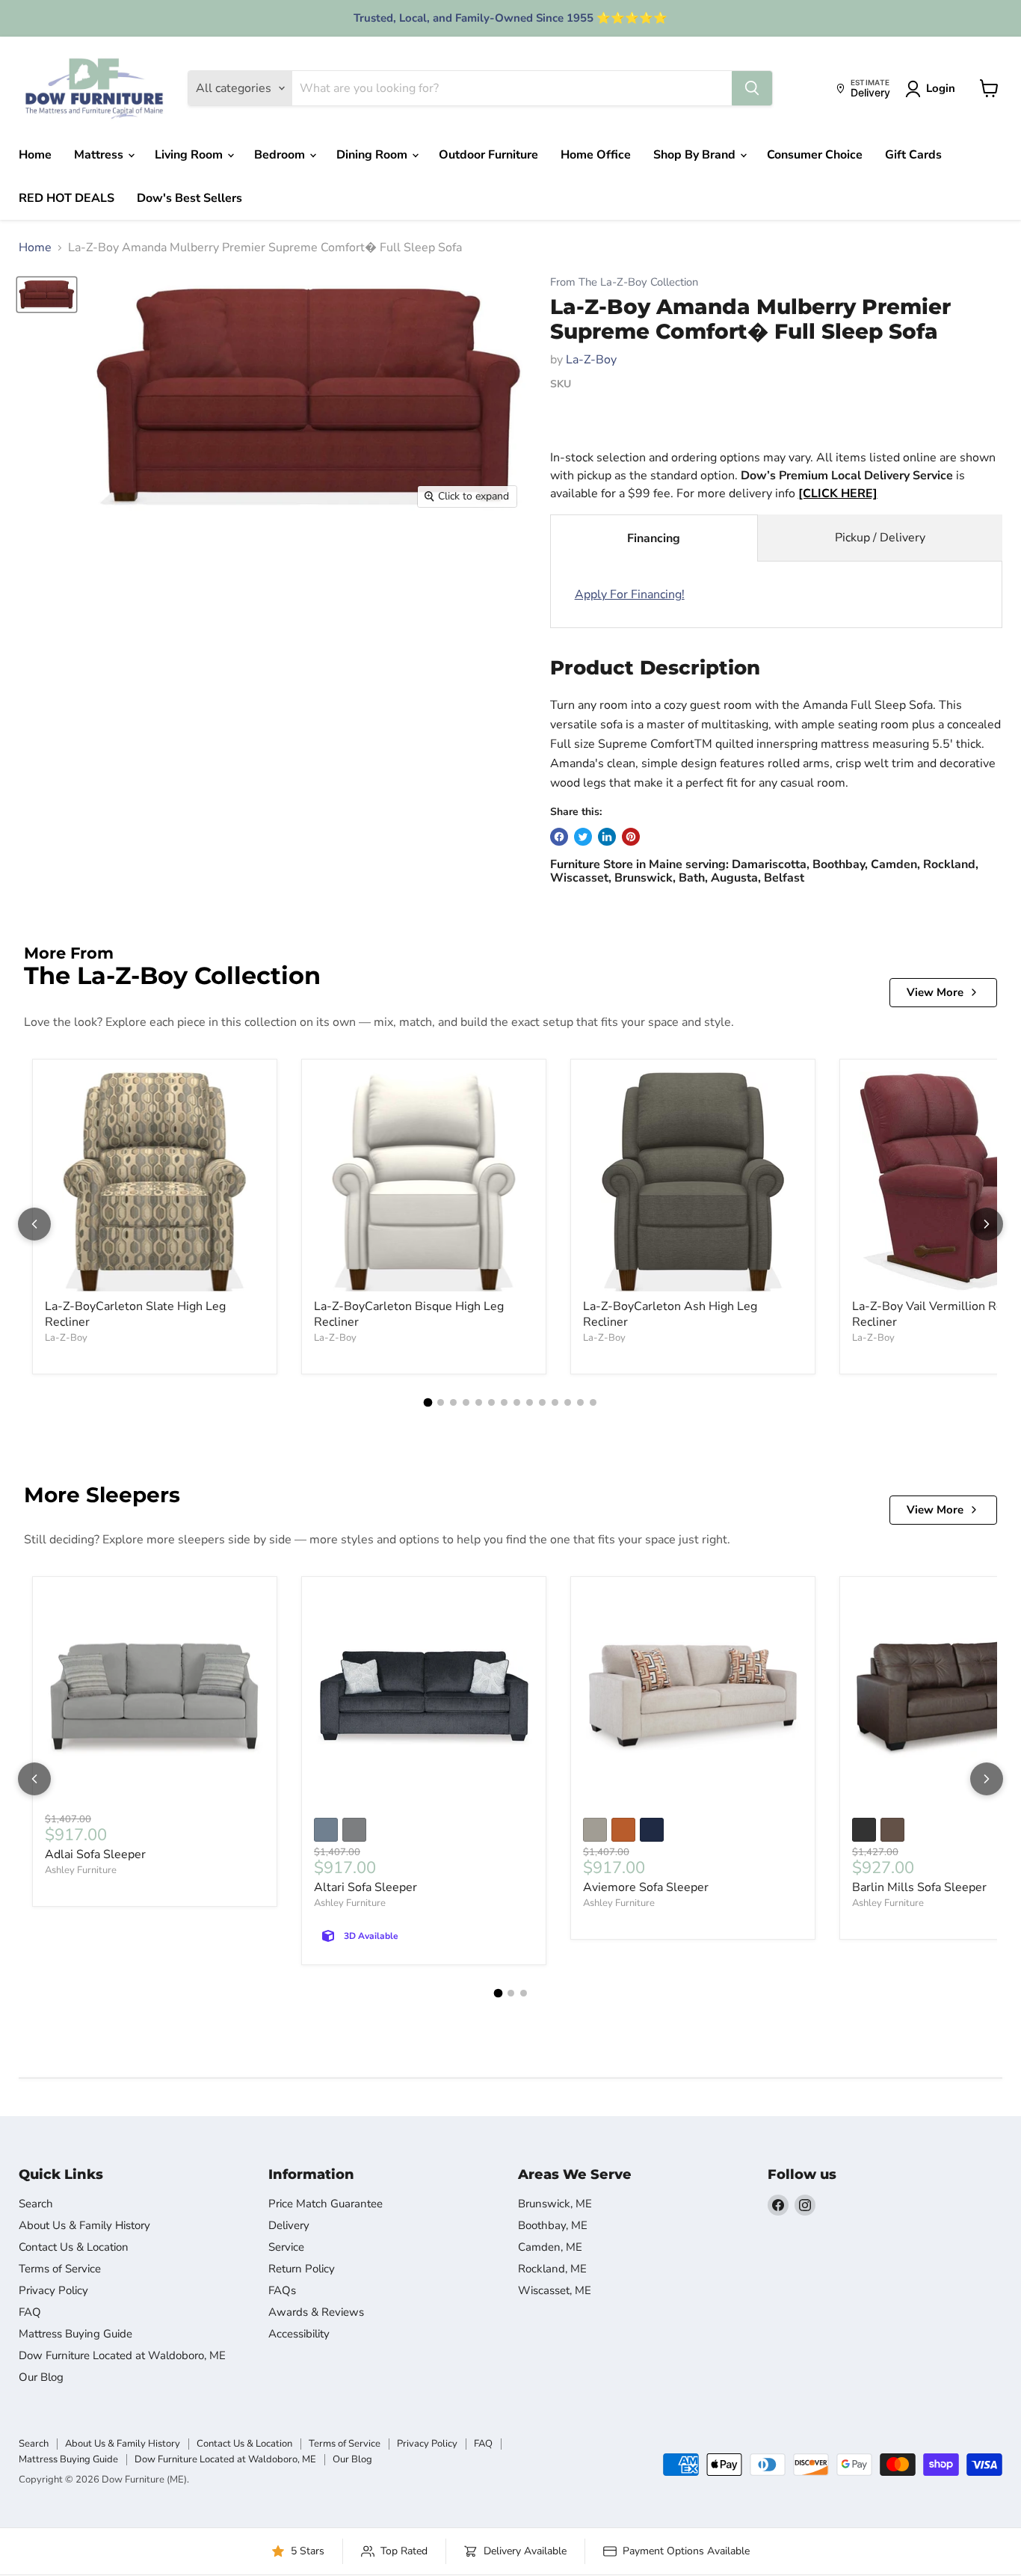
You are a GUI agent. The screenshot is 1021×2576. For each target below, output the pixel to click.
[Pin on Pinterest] (631, 837)
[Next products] (987, 1224)
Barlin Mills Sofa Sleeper (919, 1887)
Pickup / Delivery (880, 538)
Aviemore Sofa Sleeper (646, 1887)
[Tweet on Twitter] (583, 837)
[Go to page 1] (428, 1403)
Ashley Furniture (81, 1870)
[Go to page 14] (593, 1402)
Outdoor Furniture (488, 155)
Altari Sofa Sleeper (365, 1887)
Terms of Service (60, 2269)
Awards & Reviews (316, 2312)
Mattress (100, 155)
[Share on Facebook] (559, 837)
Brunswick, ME (555, 2204)
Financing (654, 538)
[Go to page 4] (466, 1402)
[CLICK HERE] (838, 494)
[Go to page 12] (568, 1402)
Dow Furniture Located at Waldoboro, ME (122, 2355)
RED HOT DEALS (67, 198)
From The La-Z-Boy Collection (624, 282)
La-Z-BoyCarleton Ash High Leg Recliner (670, 1314)
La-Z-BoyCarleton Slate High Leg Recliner (135, 1314)
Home (35, 155)
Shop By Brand (696, 155)
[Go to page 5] (479, 1402)
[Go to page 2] (441, 1402)
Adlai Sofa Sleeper (95, 1854)
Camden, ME (550, 2247)
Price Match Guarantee (326, 2204)
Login (941, 88)
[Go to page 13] (580, 1402)
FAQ (30, 2312)
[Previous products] (34, 1224)
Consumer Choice (815, 155)
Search (36, 2204)
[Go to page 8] (517, 1402)
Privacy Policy (53, 2290)
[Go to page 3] (453, 1402)
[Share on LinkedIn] (607, 837)
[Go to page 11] (555, 1402)
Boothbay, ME (553, 2225)
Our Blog (41, 2377)
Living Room (190, 155)
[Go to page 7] (504, 1402)
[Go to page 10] (542, 1402)
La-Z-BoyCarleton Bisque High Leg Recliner (409, 1314)
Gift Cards (913, 155)
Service (286, 2247)
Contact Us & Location (74, 2247)
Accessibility (299, 2334)
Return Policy (302, 2269)
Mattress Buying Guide (75, 2334)
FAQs (282, 2290)
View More (935, 992)
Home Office (596, 155)
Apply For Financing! (630, 594)
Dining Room (373, 155)
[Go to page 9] (530, 1402)
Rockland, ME (552, 2269)
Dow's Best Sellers (189, 198)
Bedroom (281, 155)
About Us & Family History (84, 2225)
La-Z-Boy (591, 360)
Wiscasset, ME (555, 2290)
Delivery (289, 2225)
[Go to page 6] (491, 1402)
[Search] (752, 88)
